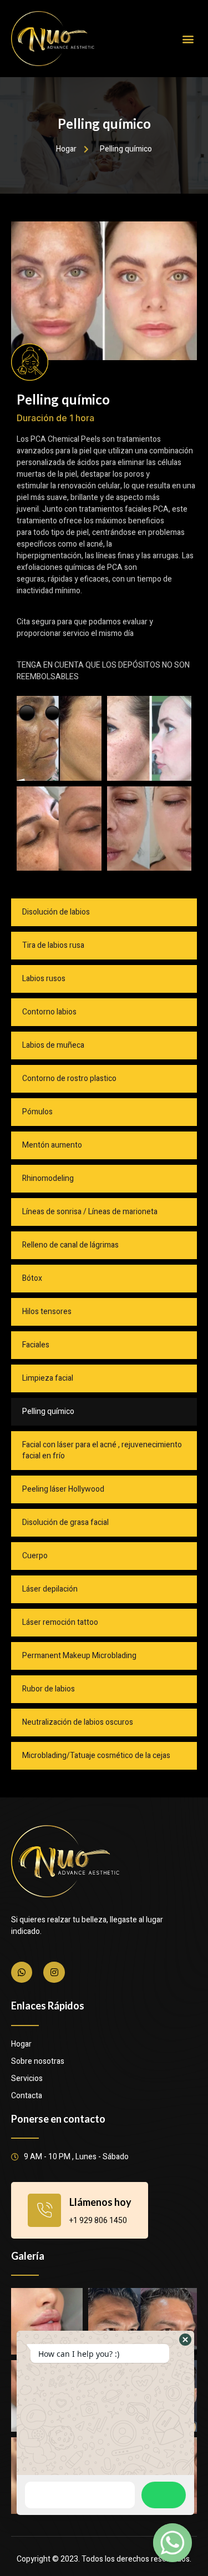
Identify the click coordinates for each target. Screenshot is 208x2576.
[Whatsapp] (22, 1972)
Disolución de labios (56, 912)
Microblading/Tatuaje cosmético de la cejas (96, 1756)
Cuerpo (35, 1556)
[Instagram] (54, 1972)
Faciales (36, 1345)
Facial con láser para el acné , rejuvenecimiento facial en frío (102, 1450)
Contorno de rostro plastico (69, 1079)
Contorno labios (49, 1012)
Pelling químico (48, 1411)
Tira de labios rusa (53, 945)
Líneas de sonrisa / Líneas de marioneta (90, 1212)
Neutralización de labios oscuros (78, 1722)
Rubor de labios (49, 1689)
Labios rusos (44, 979)
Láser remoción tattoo (60, 1622)
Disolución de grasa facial (65, 1522)
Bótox (32, 1278)
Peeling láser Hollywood (63, 1489)
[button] (188, 39)
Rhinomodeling (48, 1178)
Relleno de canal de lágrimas (70, 1245)
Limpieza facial (48, 1378)
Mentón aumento (52, 1145)
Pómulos (37, 1112)
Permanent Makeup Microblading (79, 1656)
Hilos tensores (47, 1312)
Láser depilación (50, 1589)
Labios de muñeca (53, 1045)
